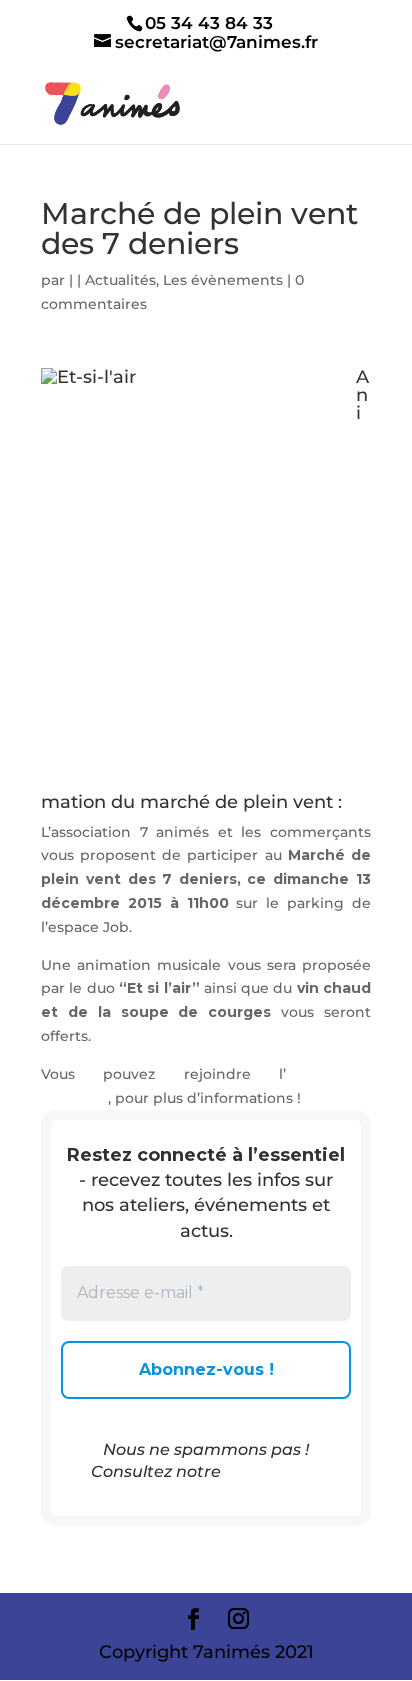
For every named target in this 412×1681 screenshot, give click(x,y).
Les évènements (223, 280)
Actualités (120, 280)
